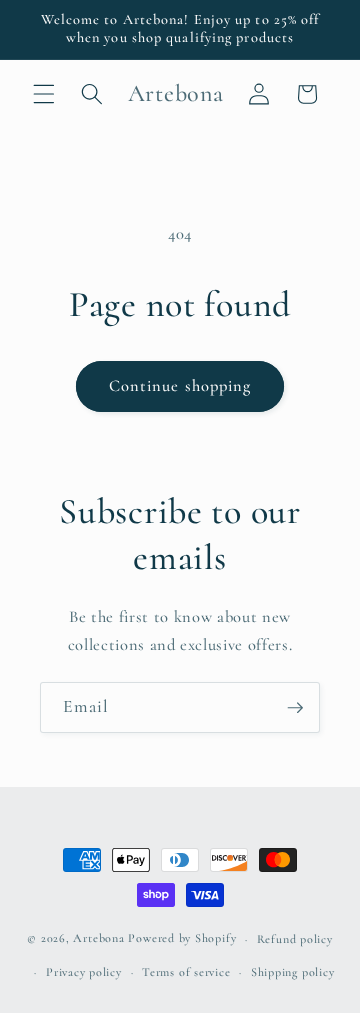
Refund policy (295, 939)
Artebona (98, 939)
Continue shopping (180, 386)
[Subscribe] (295, 708)
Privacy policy (84, 972)
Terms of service (186, 972)
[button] (44, 94)
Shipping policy (293, 972)
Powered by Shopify (182, 939)
